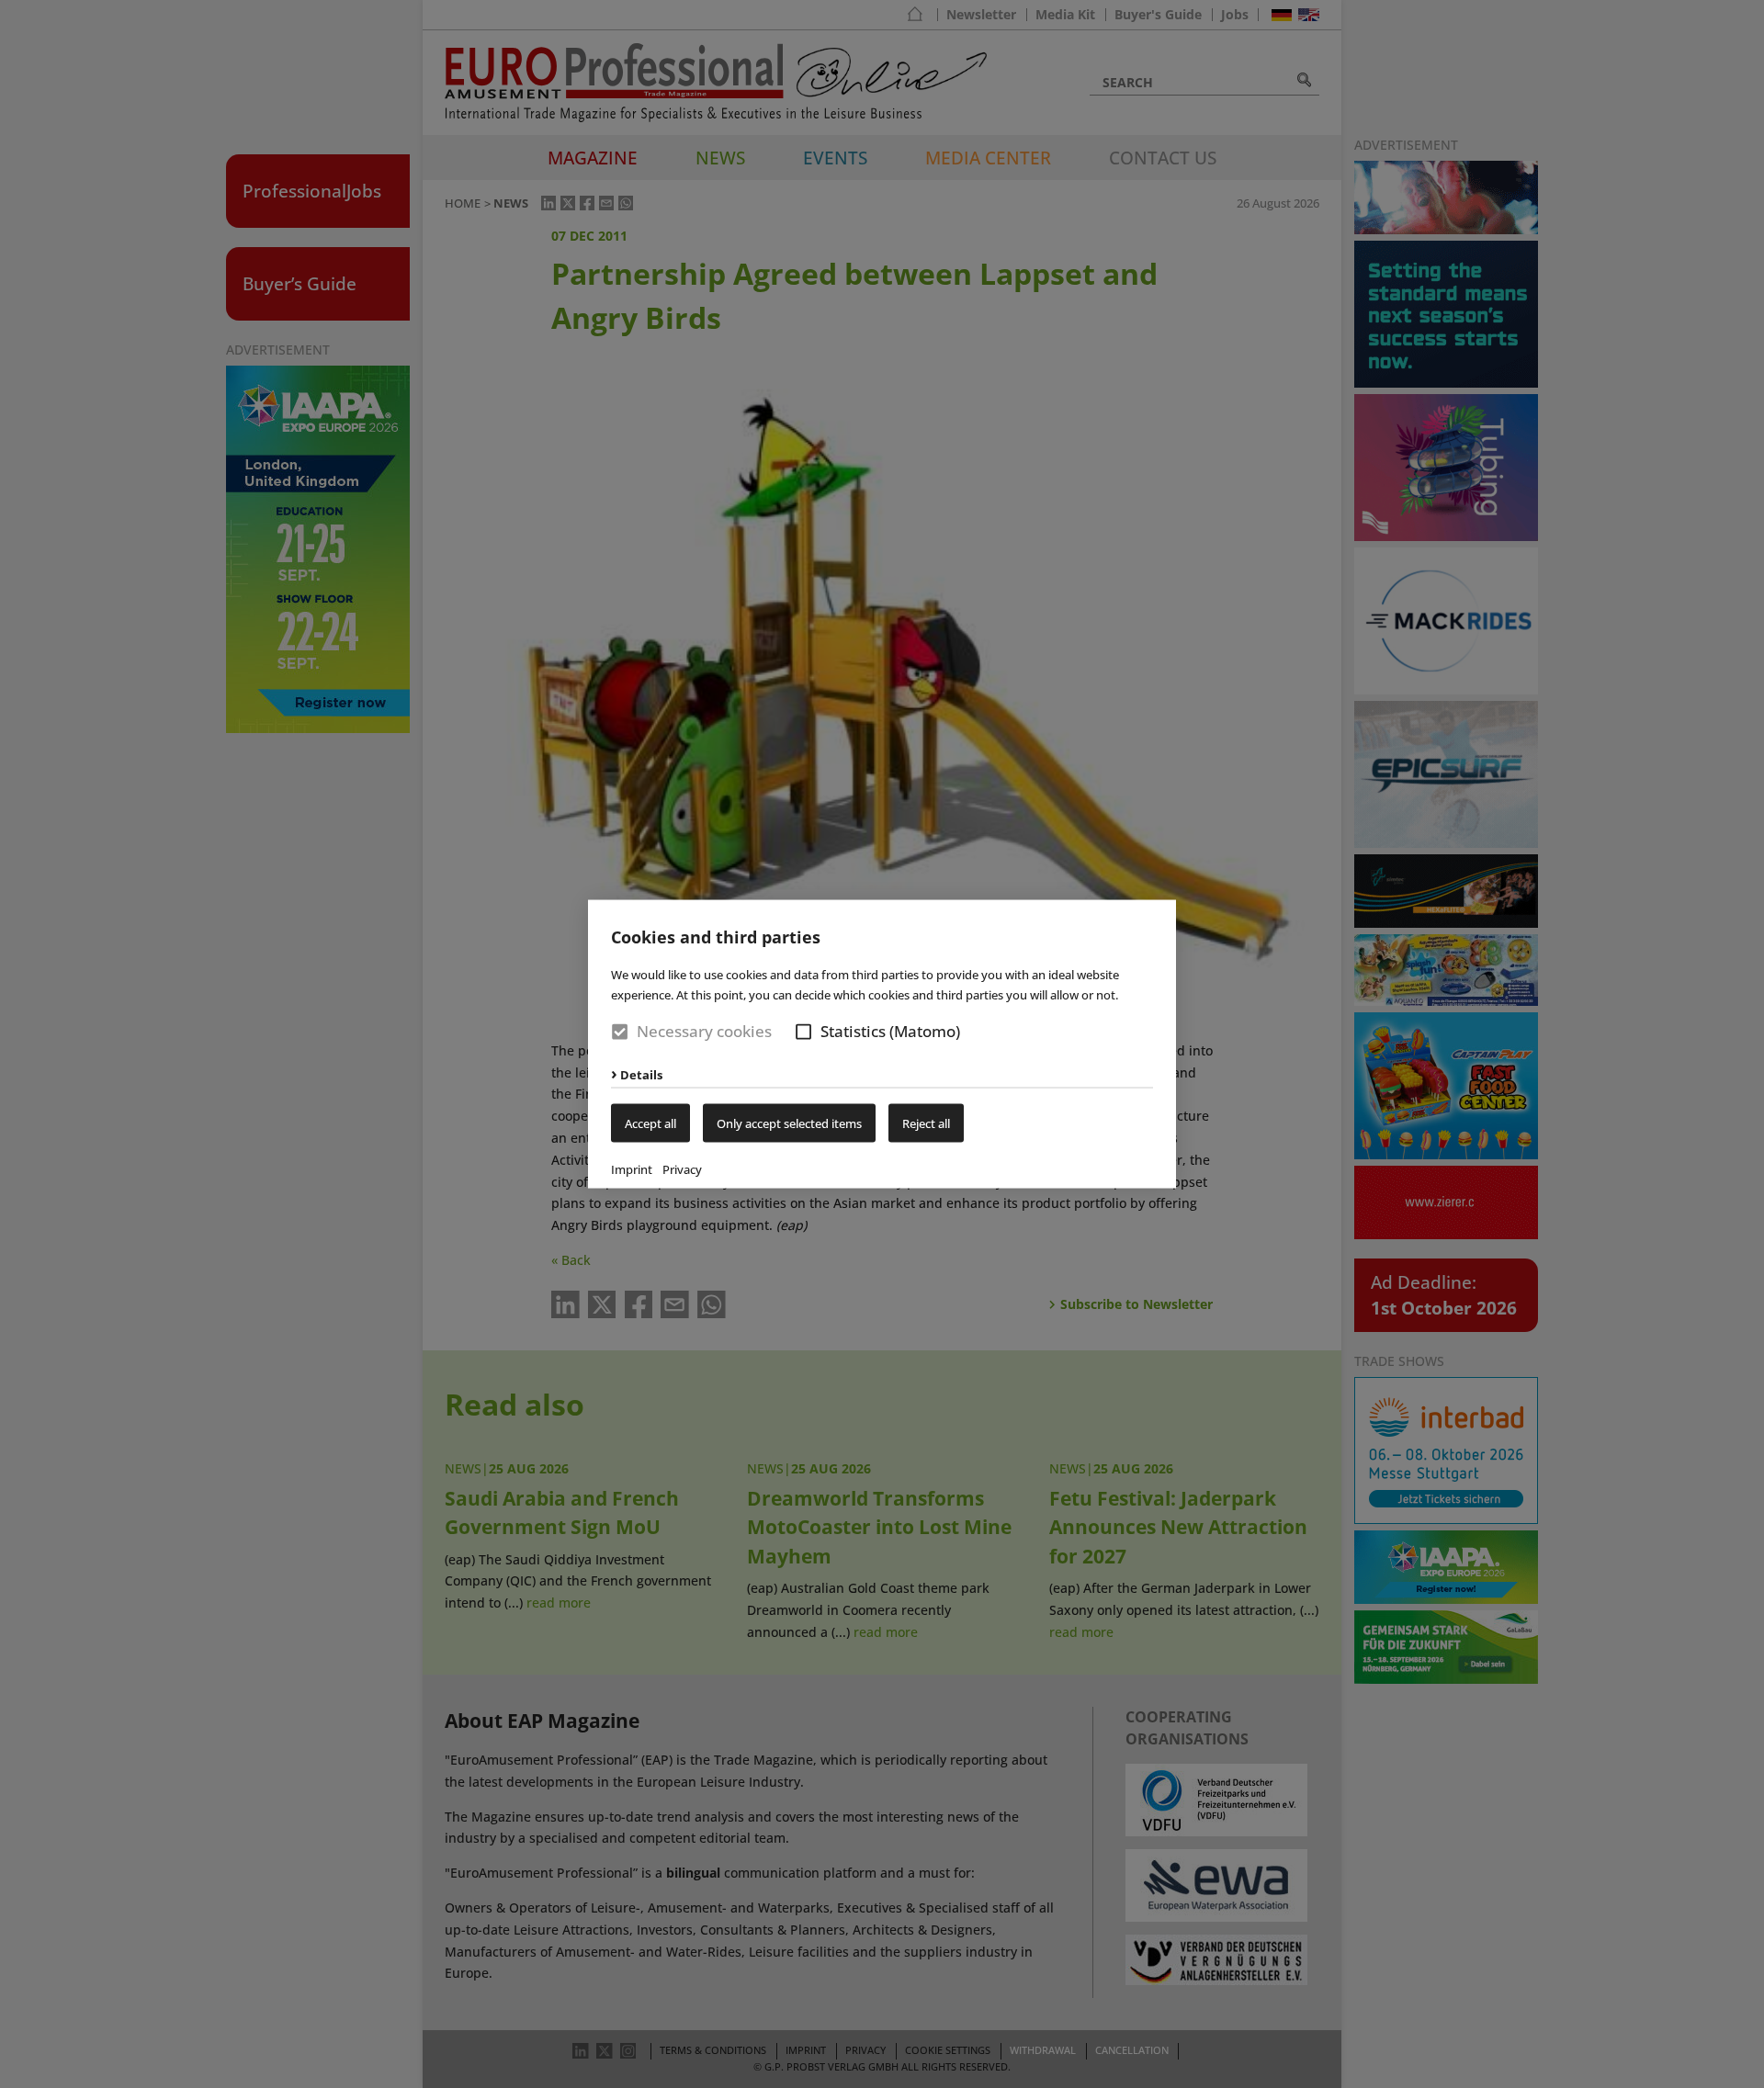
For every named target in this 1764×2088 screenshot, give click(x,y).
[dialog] (882, 1044)
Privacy (682, 1168)
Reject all (926, 1123)
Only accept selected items (789, 1123)
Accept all (650, 1123)
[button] (803, 1032)
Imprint (632, 1168)
